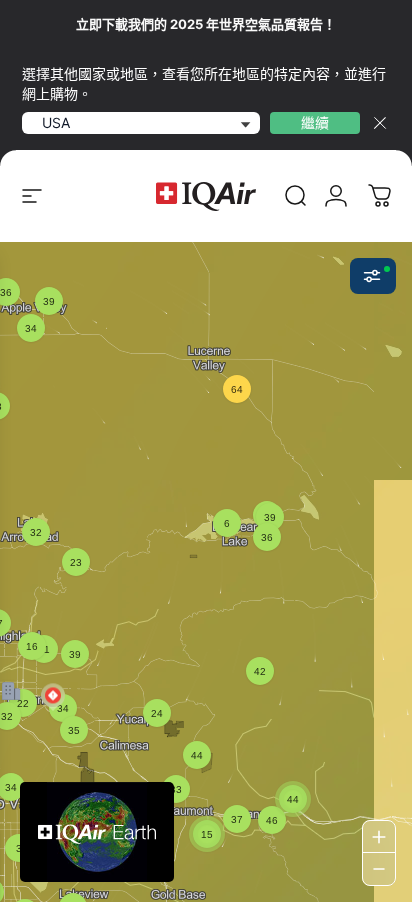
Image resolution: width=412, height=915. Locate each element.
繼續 (315, 122)
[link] (296, 196)
